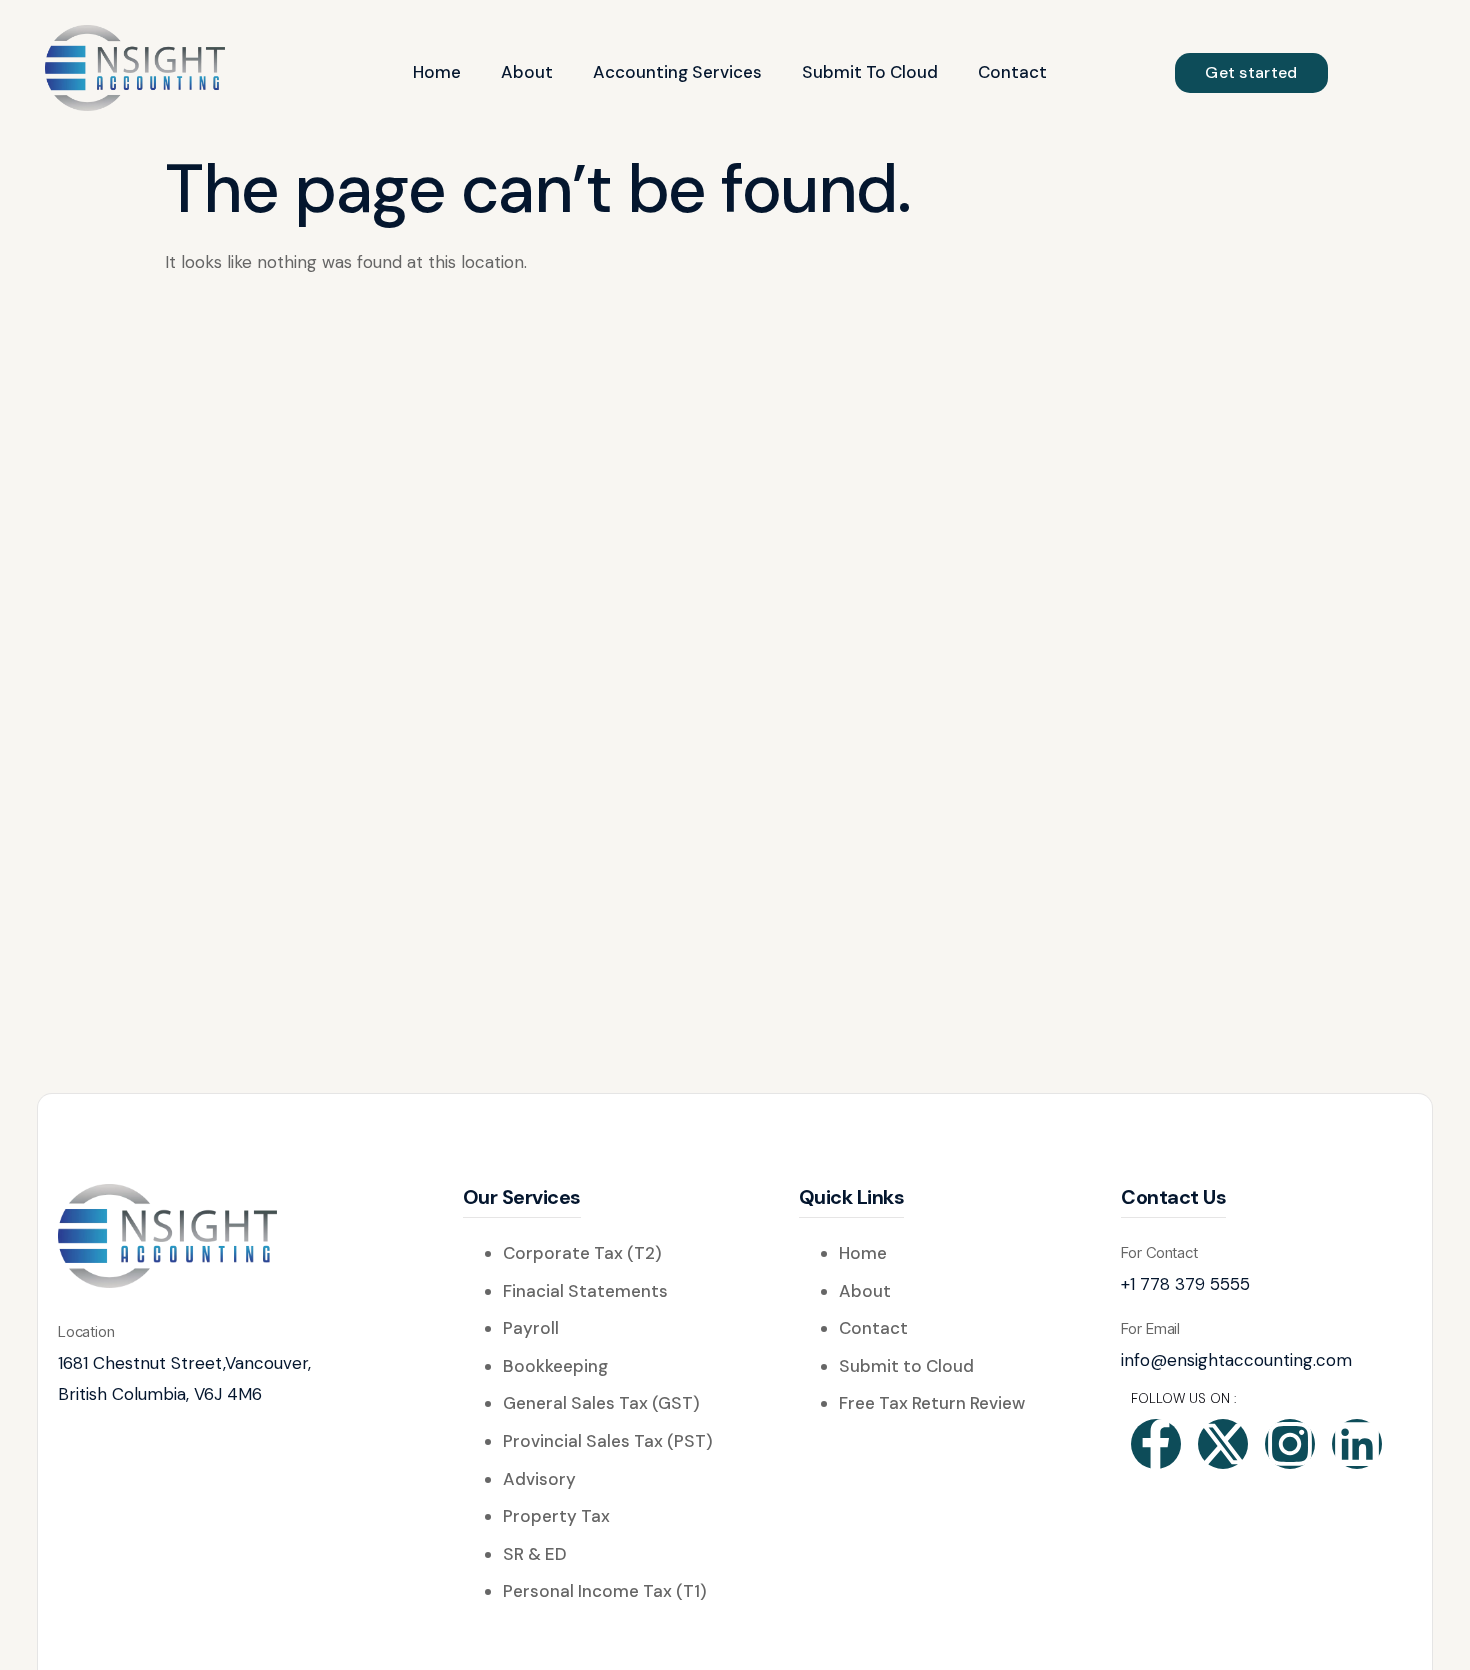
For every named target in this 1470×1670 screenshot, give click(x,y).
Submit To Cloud (870, 72)
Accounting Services (677, 72)
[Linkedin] (1357, 1444)
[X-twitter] (1223, 1444)
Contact (1012, 72)
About (527, 72)
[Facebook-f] (1156, 1444)
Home (437, 72)
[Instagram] (1290, 1444)
